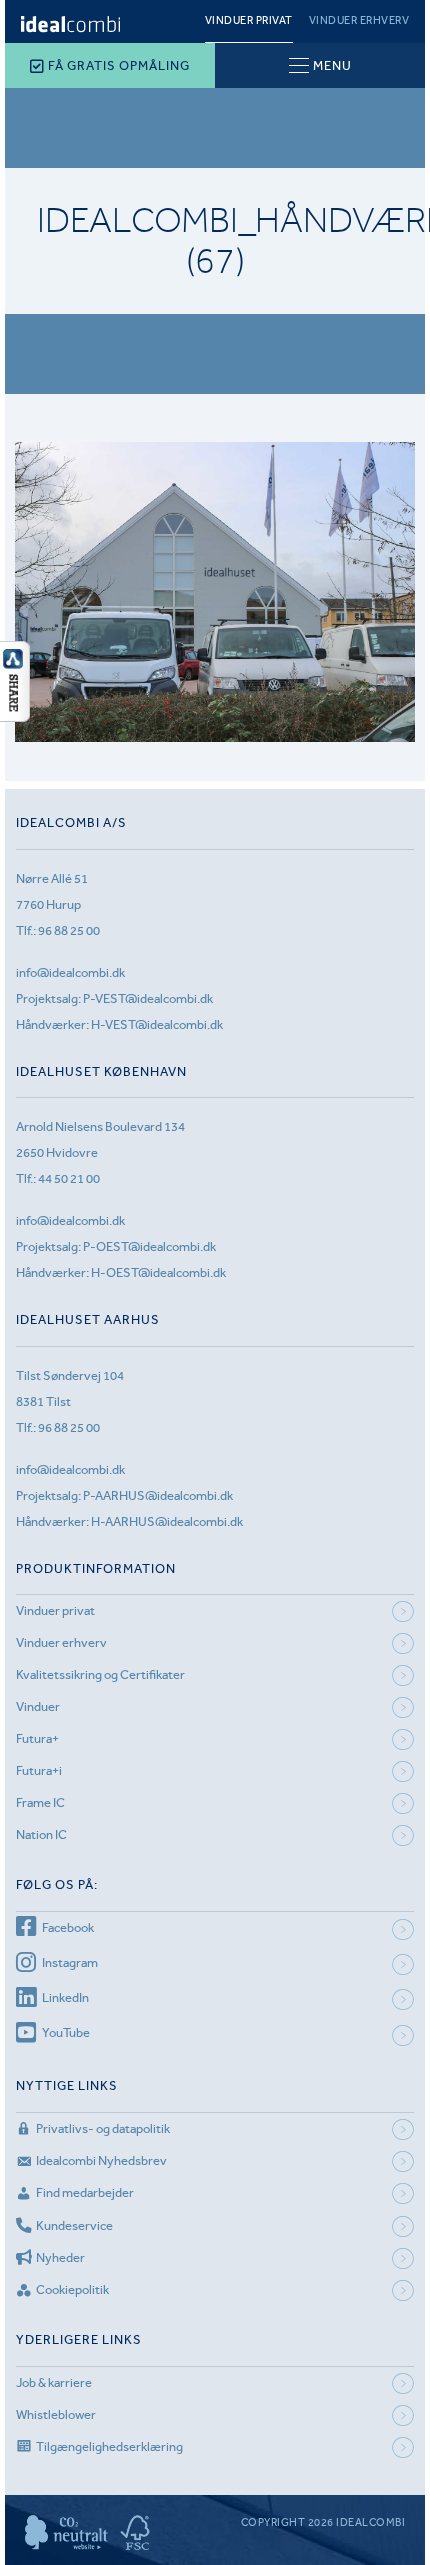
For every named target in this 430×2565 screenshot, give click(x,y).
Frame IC (40, 1802)
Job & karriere (54, 2382)
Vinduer (38, 1706)
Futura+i (39, 1770)
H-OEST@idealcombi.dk (158, 1272)
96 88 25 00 (69, 930)
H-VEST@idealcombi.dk (157, 1024)
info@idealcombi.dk (70, 972)
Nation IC (41, 1834)
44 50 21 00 (69, 1178)
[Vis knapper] (15, 716)
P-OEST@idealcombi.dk (149, 1246)
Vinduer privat (249, 20)
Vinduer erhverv (359, 20)
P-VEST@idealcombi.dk (148, 998)
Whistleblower (56, 2414)
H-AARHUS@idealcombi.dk (167, 1521)
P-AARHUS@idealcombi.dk (158, 1495)
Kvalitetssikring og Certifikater (100, 1674)
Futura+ (37, 1738)
